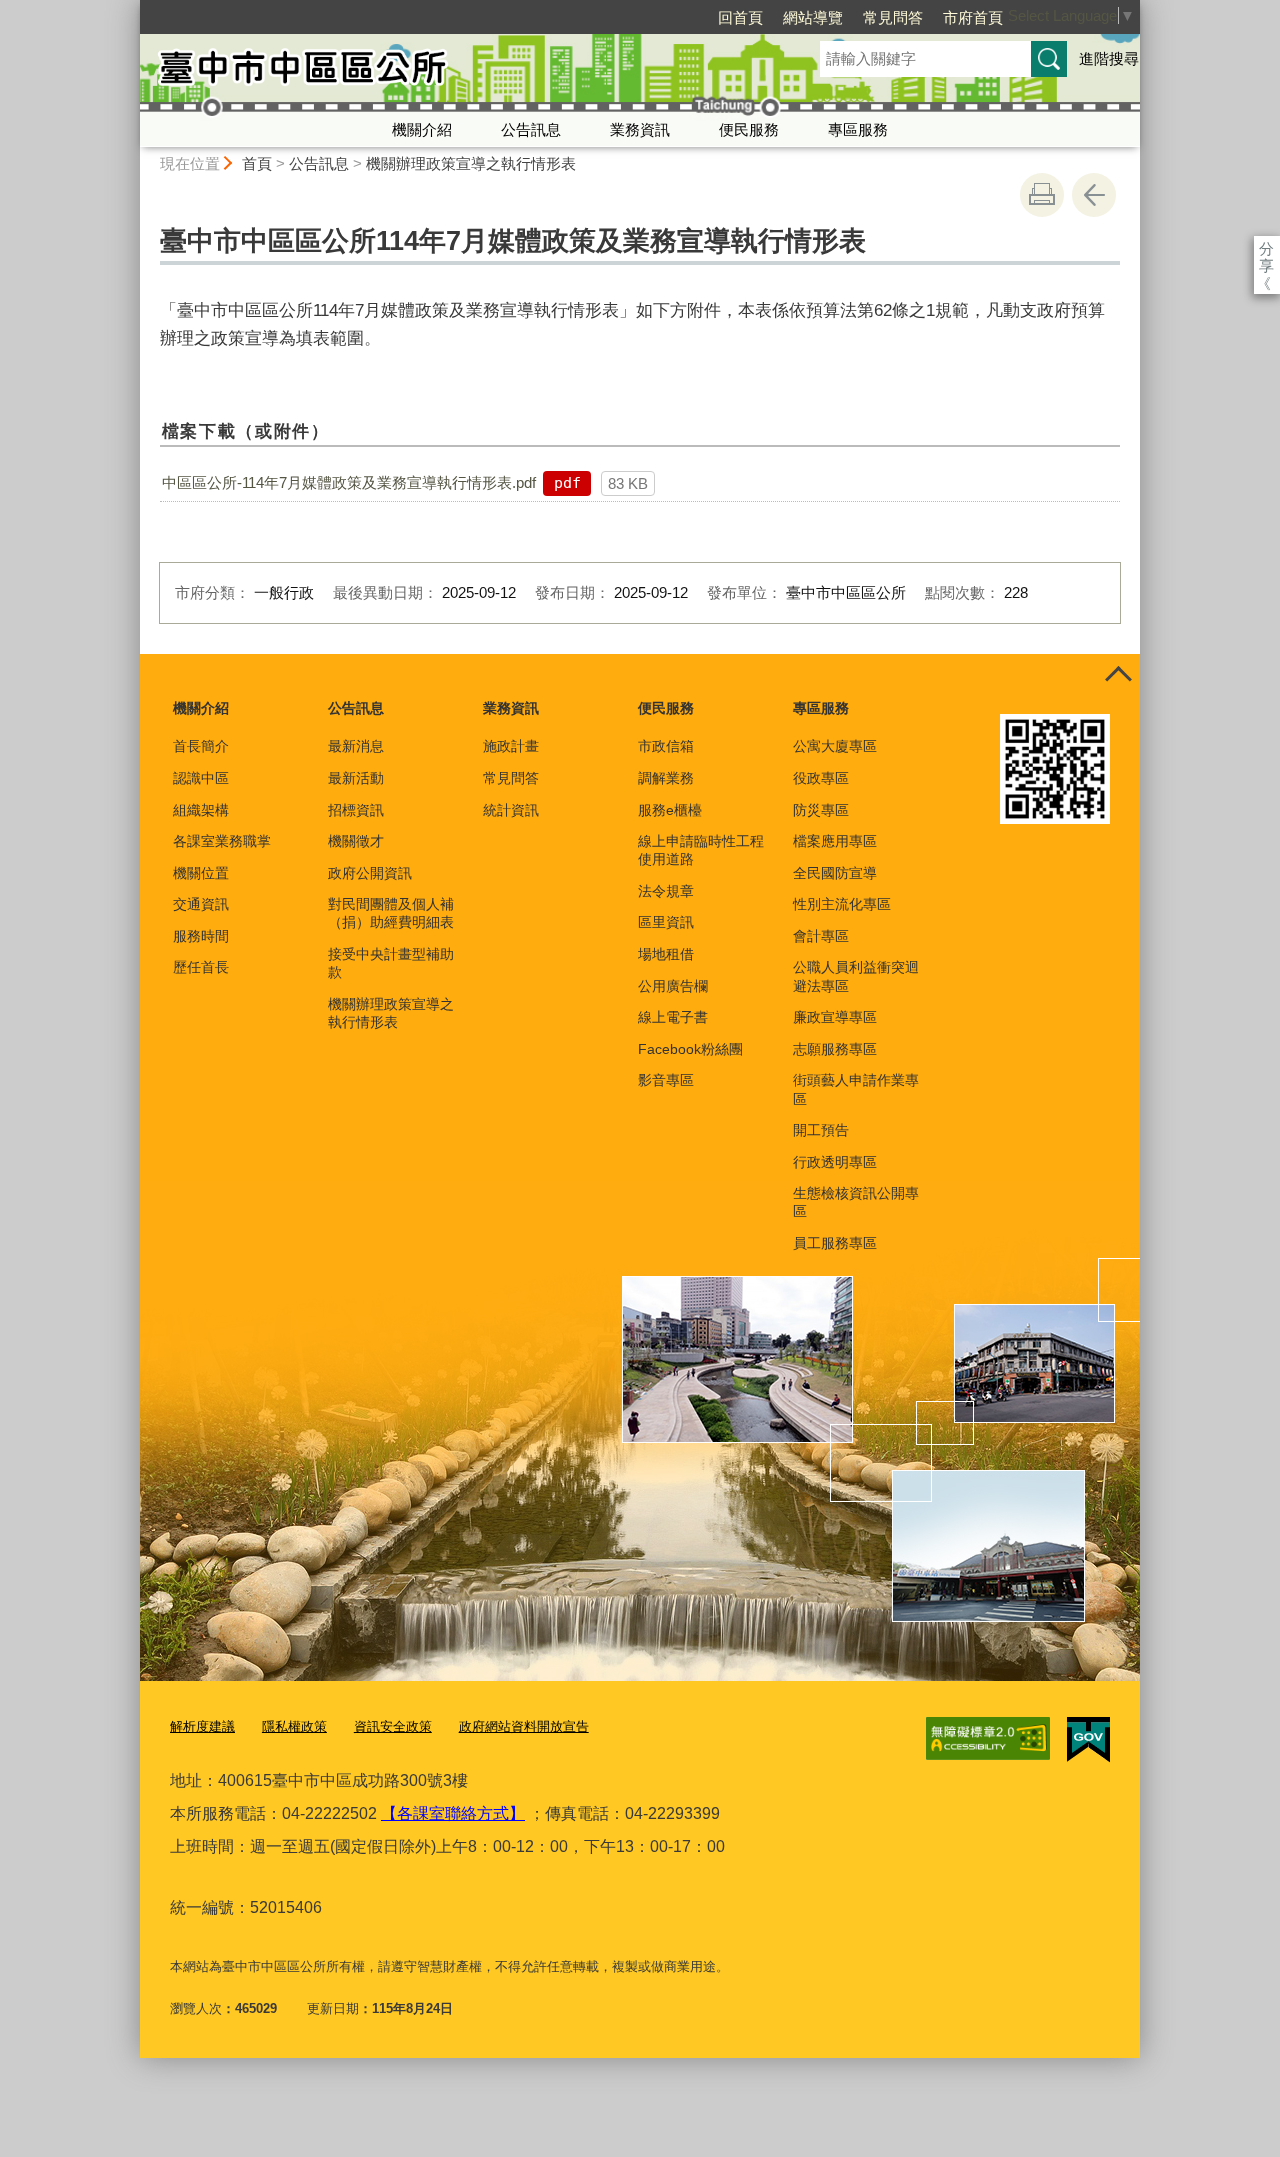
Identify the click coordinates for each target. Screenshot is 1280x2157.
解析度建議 (202, 1726)
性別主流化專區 (842, 904)
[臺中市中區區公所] (456, 73)
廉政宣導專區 (835, 1017)
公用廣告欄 (673, 986)
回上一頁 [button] (1094, 195)
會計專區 (821, 936)
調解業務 (666, 778)
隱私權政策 (294, 1726)
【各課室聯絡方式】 (453, 1813)
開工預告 (821, 1130)
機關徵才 (356, 841)
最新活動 (356, 778)
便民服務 (749, 129)
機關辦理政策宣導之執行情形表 (471, 163)
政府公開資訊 (370, 873)
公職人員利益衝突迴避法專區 (856, 976)
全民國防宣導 (835, 873)
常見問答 (893, 17)
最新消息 (356, 746)
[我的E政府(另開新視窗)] (1088, 1740)
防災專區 (821, 810)
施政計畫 (511, 746)
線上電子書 (673, 1017)
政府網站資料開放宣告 (524, 1726)
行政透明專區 (835, 1162)
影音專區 (666, 1080)
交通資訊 (201, 904)
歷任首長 (201, 967)
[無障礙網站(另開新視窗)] (988, 1739)
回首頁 (740, 17)
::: (131, 8)
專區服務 (858, 129)
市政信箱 (666, 746)
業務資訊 (640, 129)
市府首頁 (973, 17)
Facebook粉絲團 (690, 1049)
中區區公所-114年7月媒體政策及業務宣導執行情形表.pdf (349, 482)
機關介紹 (422, 129)
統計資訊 (511, 810)
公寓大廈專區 (835, 746)
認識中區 (201, 778)
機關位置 (201, 873)
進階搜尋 (1109, 58)
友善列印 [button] (1042, 195)
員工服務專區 (835, 1243)
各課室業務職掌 (222, 841)
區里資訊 (666, 922)
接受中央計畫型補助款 (391, 963)
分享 (1266, 248)
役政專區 (821, 778)
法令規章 (666, 891)
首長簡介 (201, 746)
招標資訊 (356, 810)
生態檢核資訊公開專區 (856, 1202)
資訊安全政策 (393, 1726)
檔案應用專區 (835, 841)
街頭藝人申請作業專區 (856, 1089)
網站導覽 (813, 17)
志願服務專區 (835, 1049)
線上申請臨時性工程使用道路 (701, 850)
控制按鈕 (1118, 676)
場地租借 (666, 954)
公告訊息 (531, 129)
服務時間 (201, 936)
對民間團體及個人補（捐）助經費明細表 (391, 913)
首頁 (257, 163)
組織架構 (201, 810)
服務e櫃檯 (670, 810)
